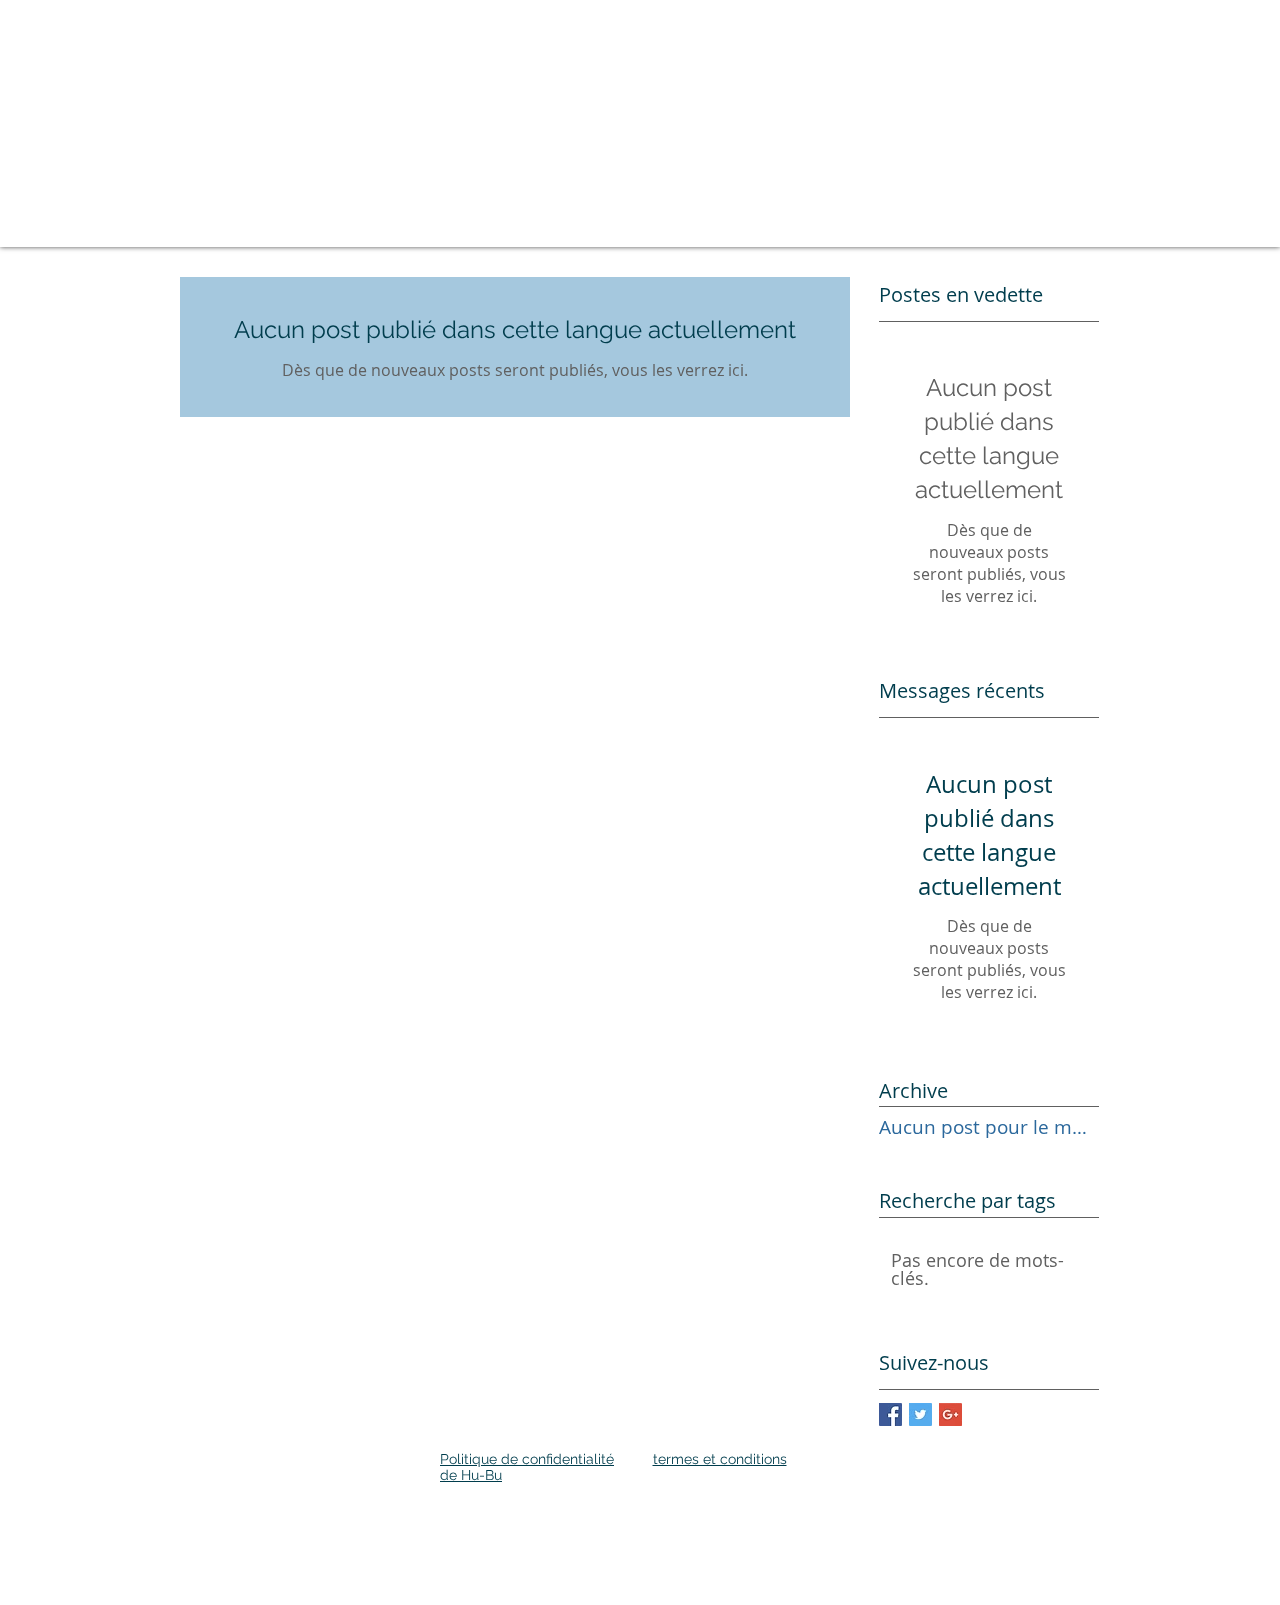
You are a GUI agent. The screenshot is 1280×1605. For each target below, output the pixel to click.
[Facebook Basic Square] (890, 1414)
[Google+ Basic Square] (950, 1414)
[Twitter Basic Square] (920, 1414)
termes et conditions (720, 1459)
